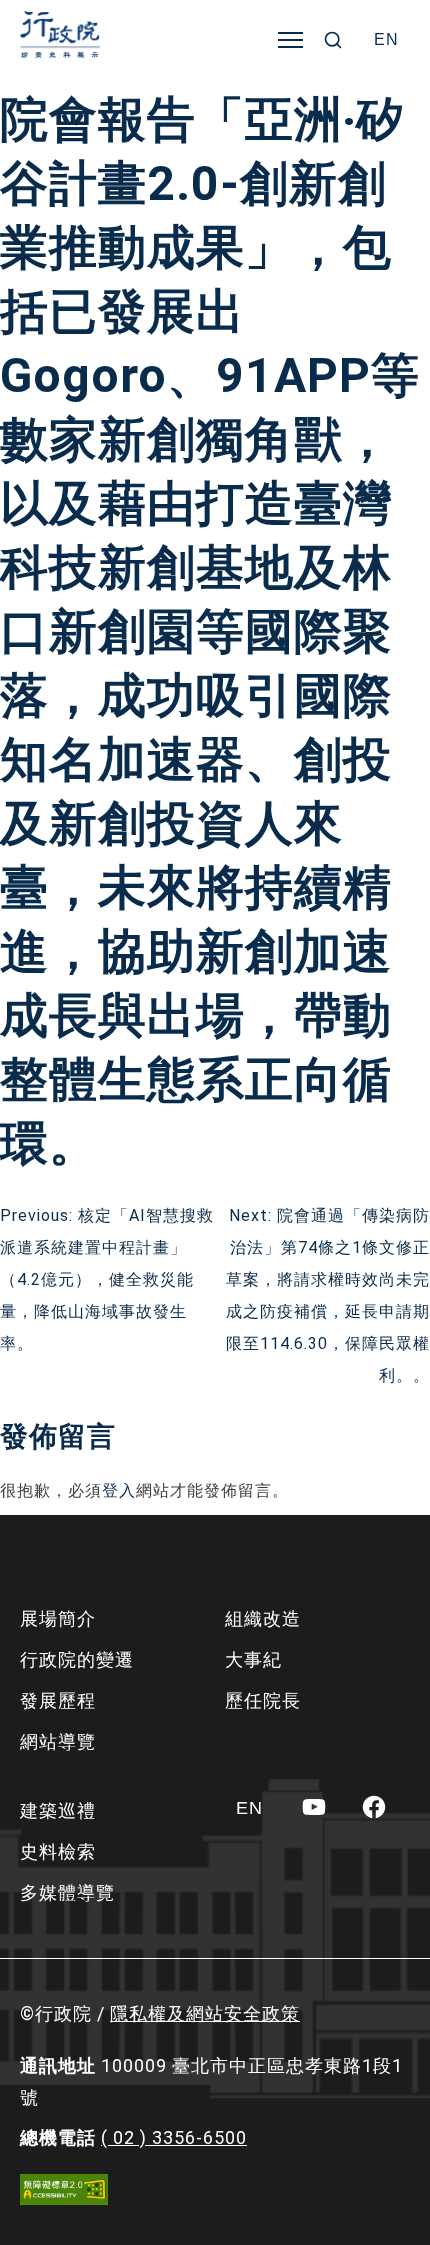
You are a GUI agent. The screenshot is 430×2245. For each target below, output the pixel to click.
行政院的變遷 (77, 1659)
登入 (119, 1490)
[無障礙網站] (64, 2189)
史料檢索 (58, 1851)
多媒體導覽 (67, 1892)
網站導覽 (58, 1741)
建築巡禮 (58, 1810)
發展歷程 (58, 1700)
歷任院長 (263, 1700)
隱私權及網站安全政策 (205, 2013)
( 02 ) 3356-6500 (174, 2137)
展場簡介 (58, 1618)
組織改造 (263, 1618)
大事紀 (253, 1659)
